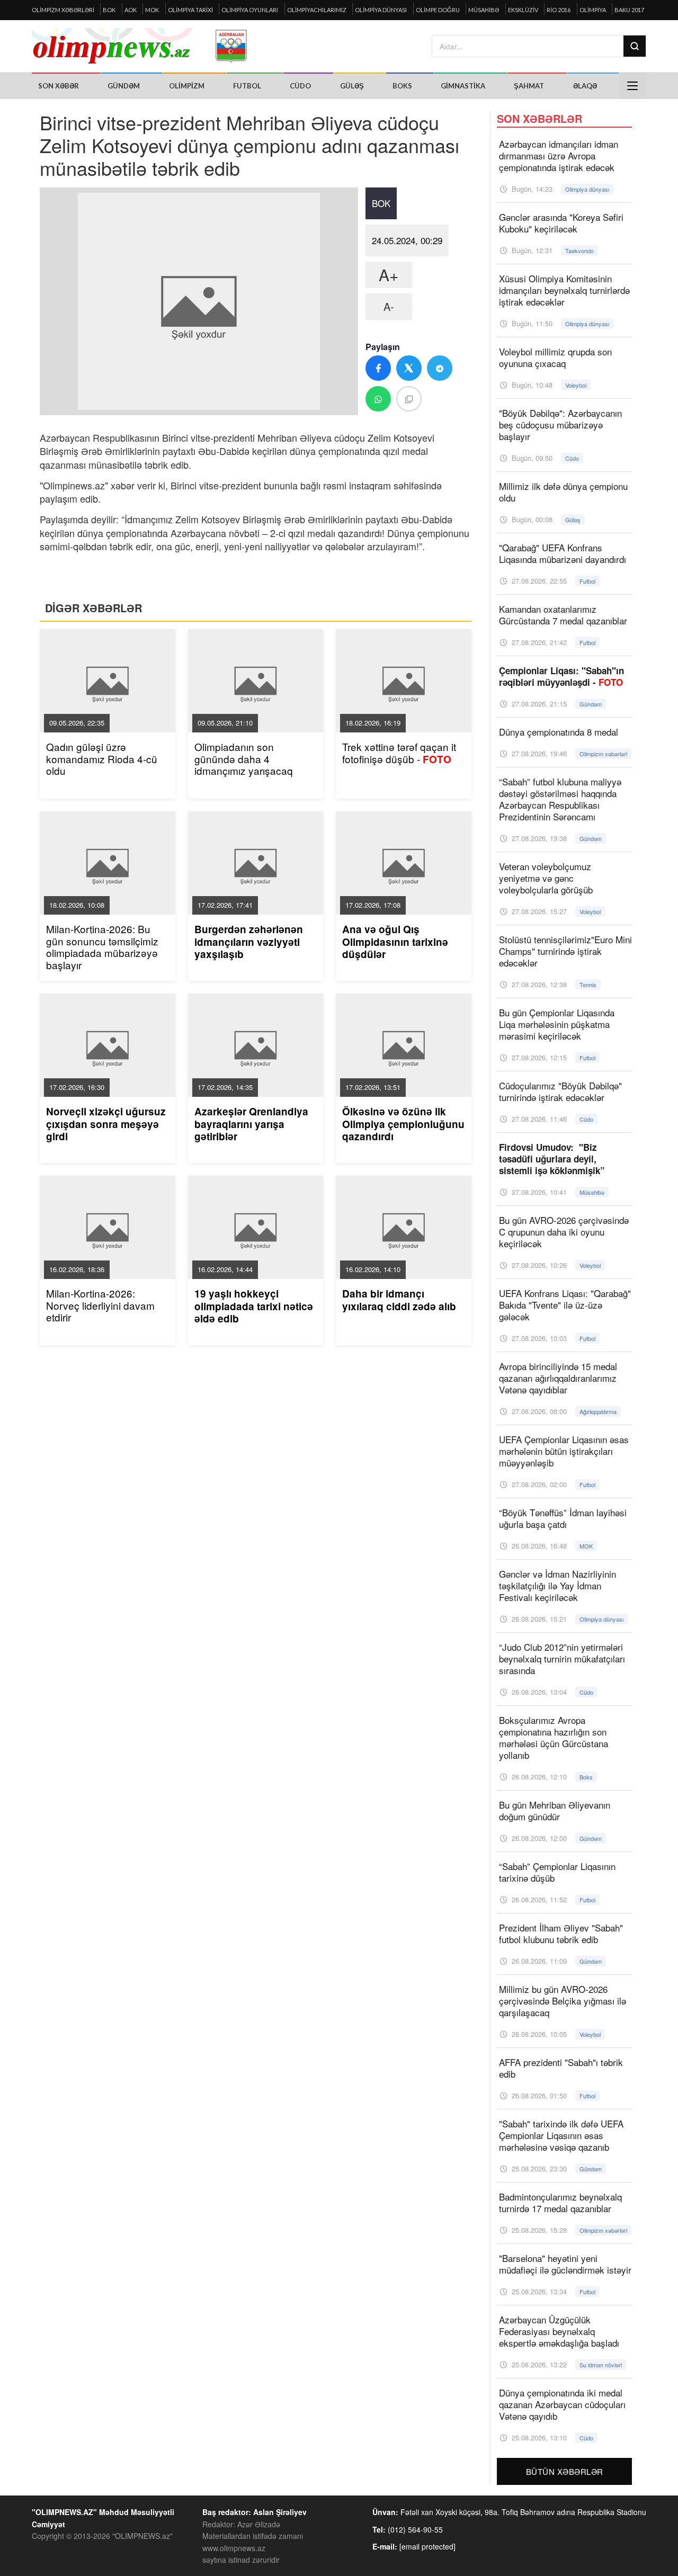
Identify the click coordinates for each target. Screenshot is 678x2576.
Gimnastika (463, 86)
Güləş (352, 86)
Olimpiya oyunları (250, 10)
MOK (152, 10)
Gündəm (124, 86)
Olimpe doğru (438, 10)
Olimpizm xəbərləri (63, 10)
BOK (109, 10)
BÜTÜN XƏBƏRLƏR (565, 2471)
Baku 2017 (629, 10)
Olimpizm (187, 86)
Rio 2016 (559, 10)
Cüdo (300, 86)
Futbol (247, 86)
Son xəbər (59, 86)
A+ (389, 275)
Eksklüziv (523, 10)
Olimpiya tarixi (190, 10)
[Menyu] (632, 86)
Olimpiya (593, 10)
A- (389, 306)
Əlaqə (585, 86)
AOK (131, 10)
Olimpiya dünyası (381, 10)
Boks (402, 86)
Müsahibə (484, 10)
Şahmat (529, 86)
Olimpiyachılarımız (317, 10)
